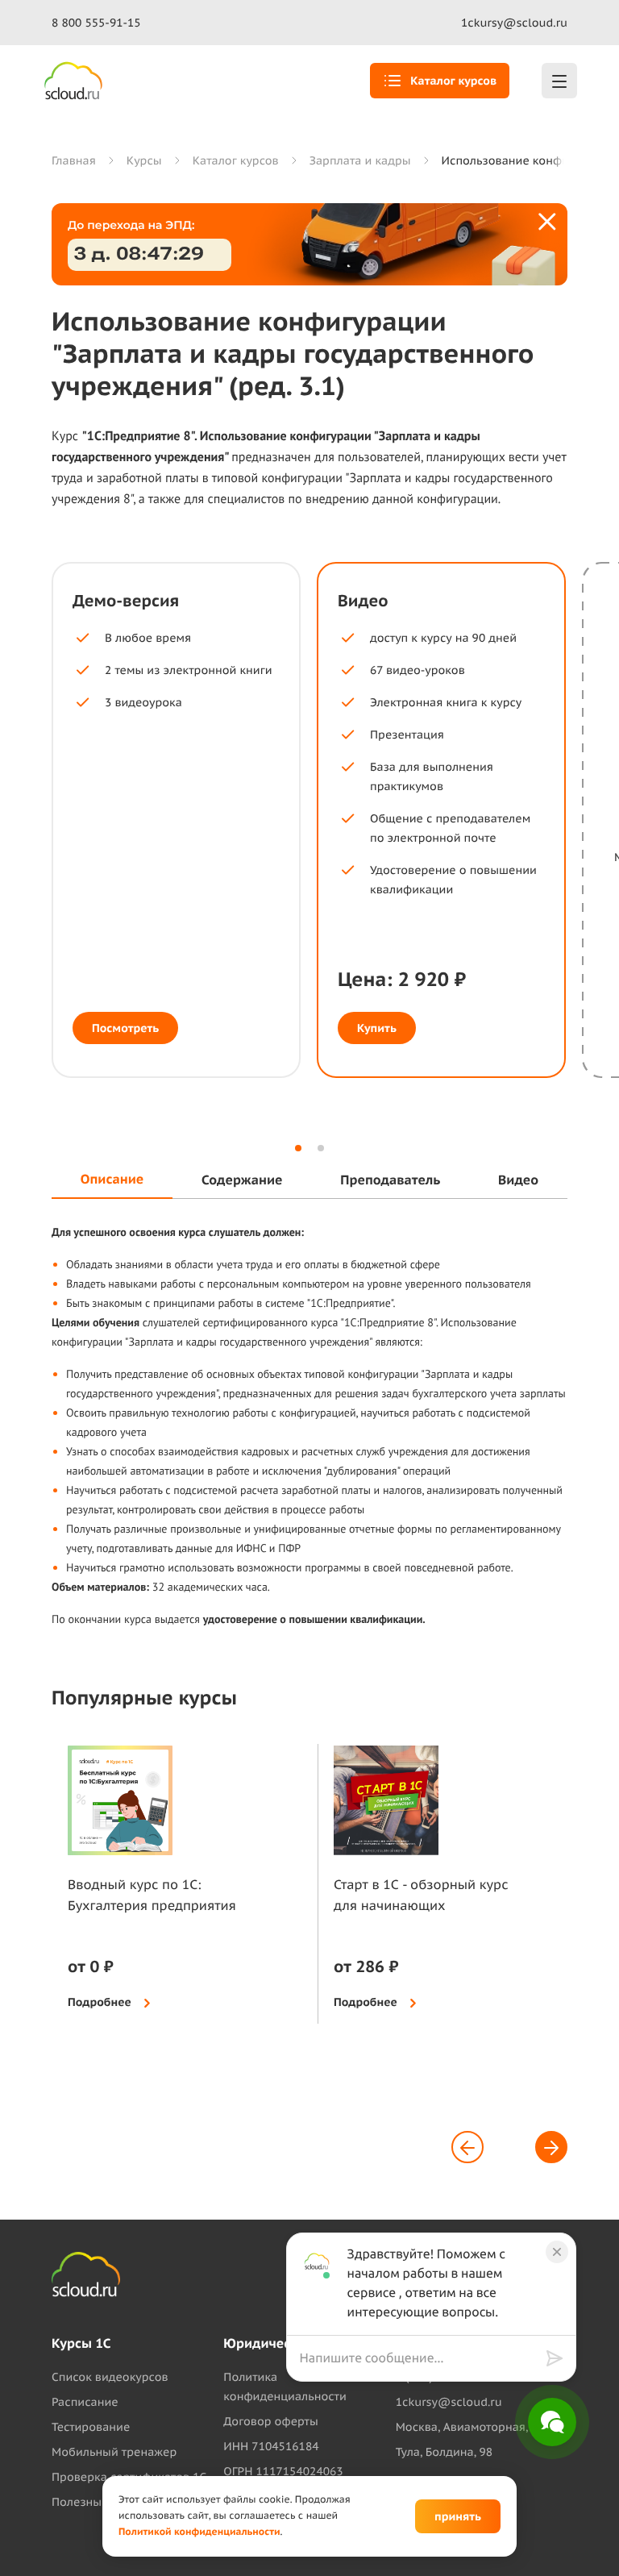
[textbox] (419, 2358)
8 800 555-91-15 (96, 23)
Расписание (85, 2402)
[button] (298, 1148)
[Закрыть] (548, 223)
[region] (423, 2358)
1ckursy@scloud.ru (514, 23)
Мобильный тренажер (114, 2452)
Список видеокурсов (110, 2377)
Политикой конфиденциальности (199, 2532)
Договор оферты (270, 2421)
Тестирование (91, 2427)
